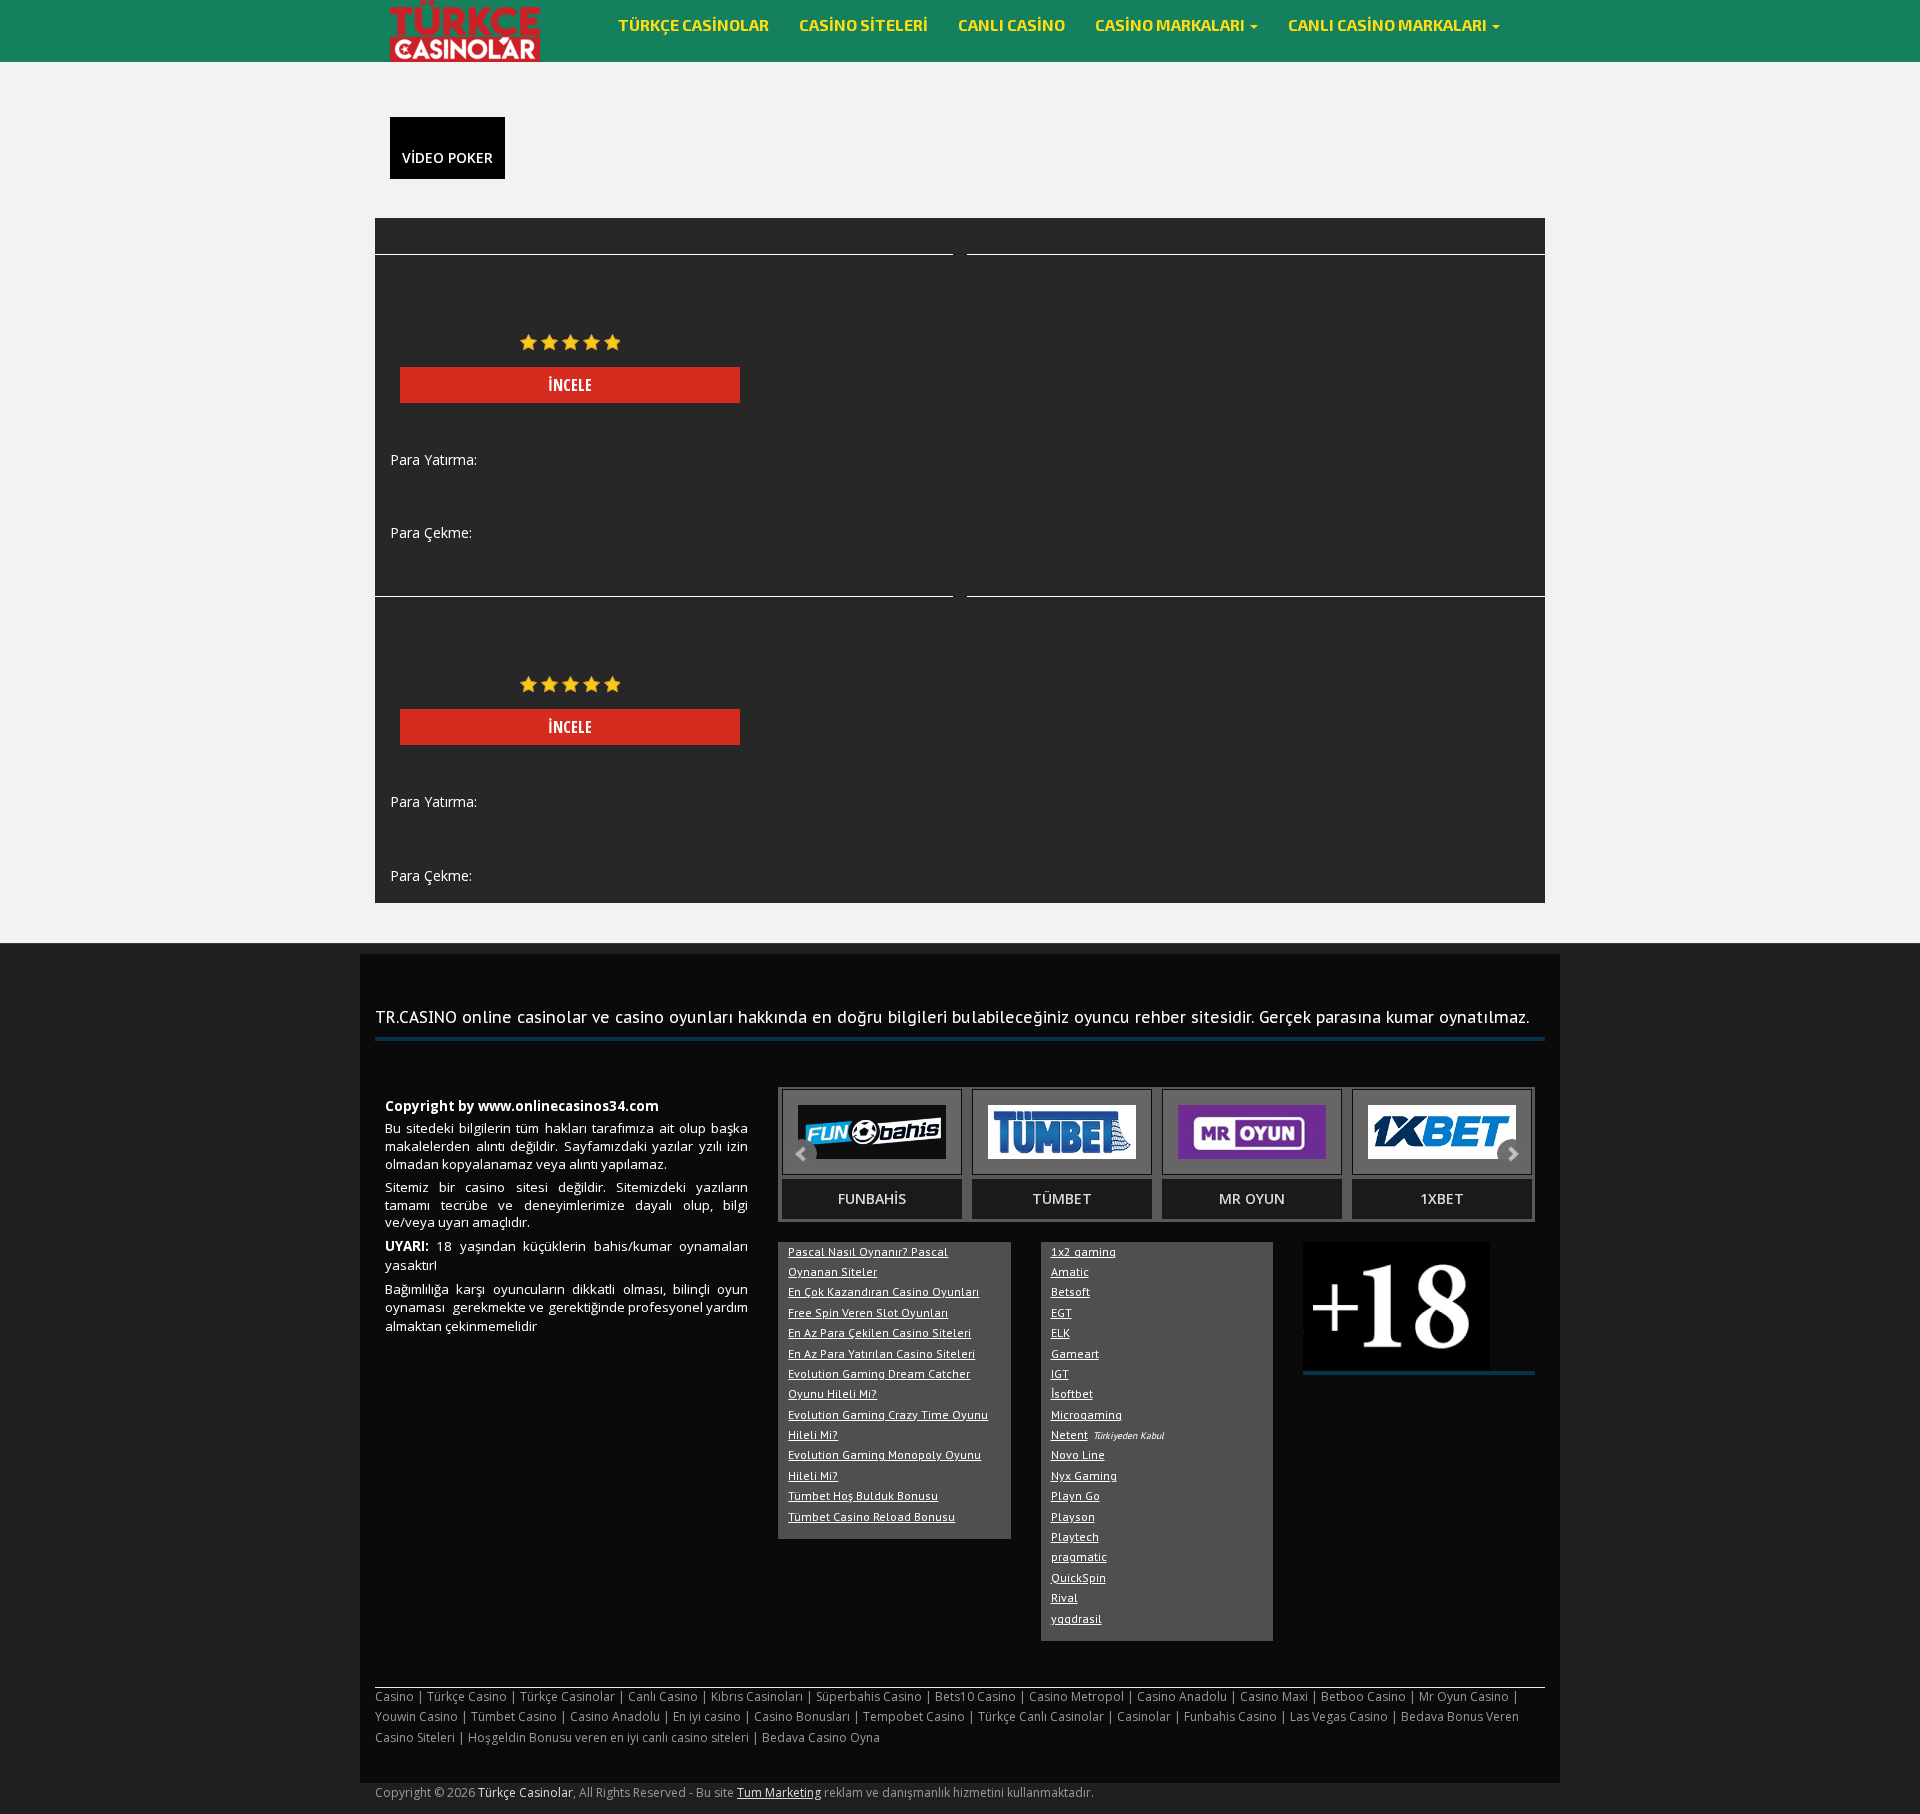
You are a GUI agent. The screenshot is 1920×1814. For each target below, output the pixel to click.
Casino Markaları (1171, 24)
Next (1512, 1154)
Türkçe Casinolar (693, 24)
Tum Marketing (779, 1792)
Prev (802, 1154)
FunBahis (872, 1198)
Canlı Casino (1011, 24)
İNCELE (570, 385)
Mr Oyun (1252, 1198)
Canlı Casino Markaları (1389, 24)
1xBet (1442, 1198)
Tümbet (1062, 1198)
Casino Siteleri (863, 24)
